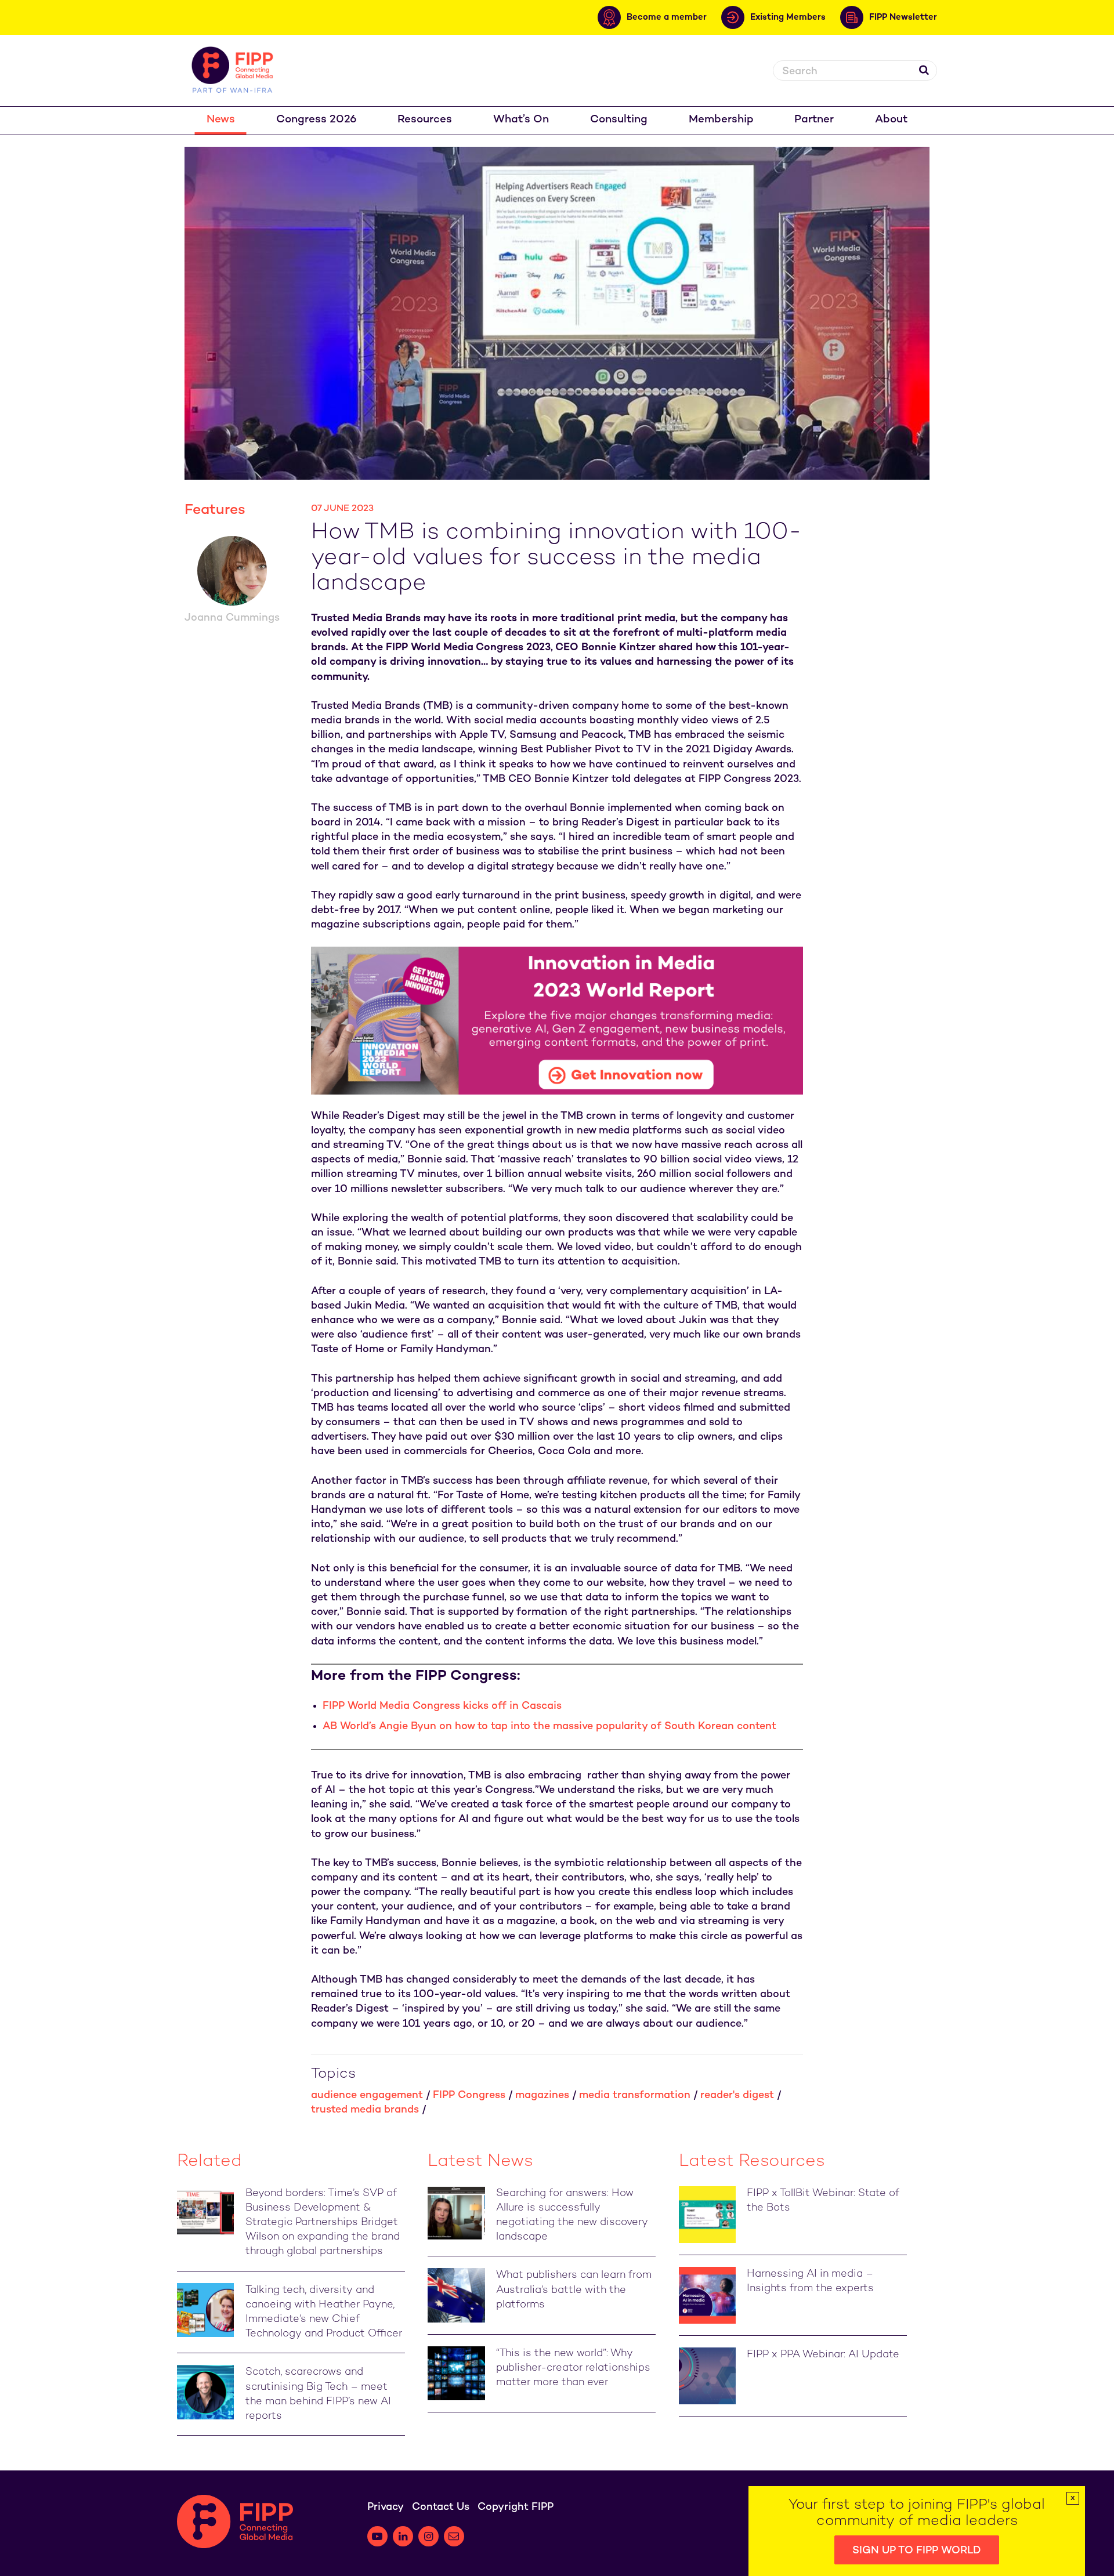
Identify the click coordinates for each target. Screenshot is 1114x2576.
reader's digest (737, 2095)
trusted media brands (365, 2110)
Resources (425, 120)
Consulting (619, 120)
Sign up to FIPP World (917, 2551)
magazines (542, 2095)
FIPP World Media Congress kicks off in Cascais (442, 1706)
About (891, 120)
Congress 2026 (317, 120)
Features (215, 510)
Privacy (386, 2507)
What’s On (521, 120)
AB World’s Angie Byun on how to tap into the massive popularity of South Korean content (549, 1727)
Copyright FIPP (516, 2507)
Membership (721, 120)
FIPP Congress (469, 2095)
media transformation (635, 2095)
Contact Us (441, 2507)
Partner (814, 120)
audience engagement (367, 2095)
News (221, 120)
